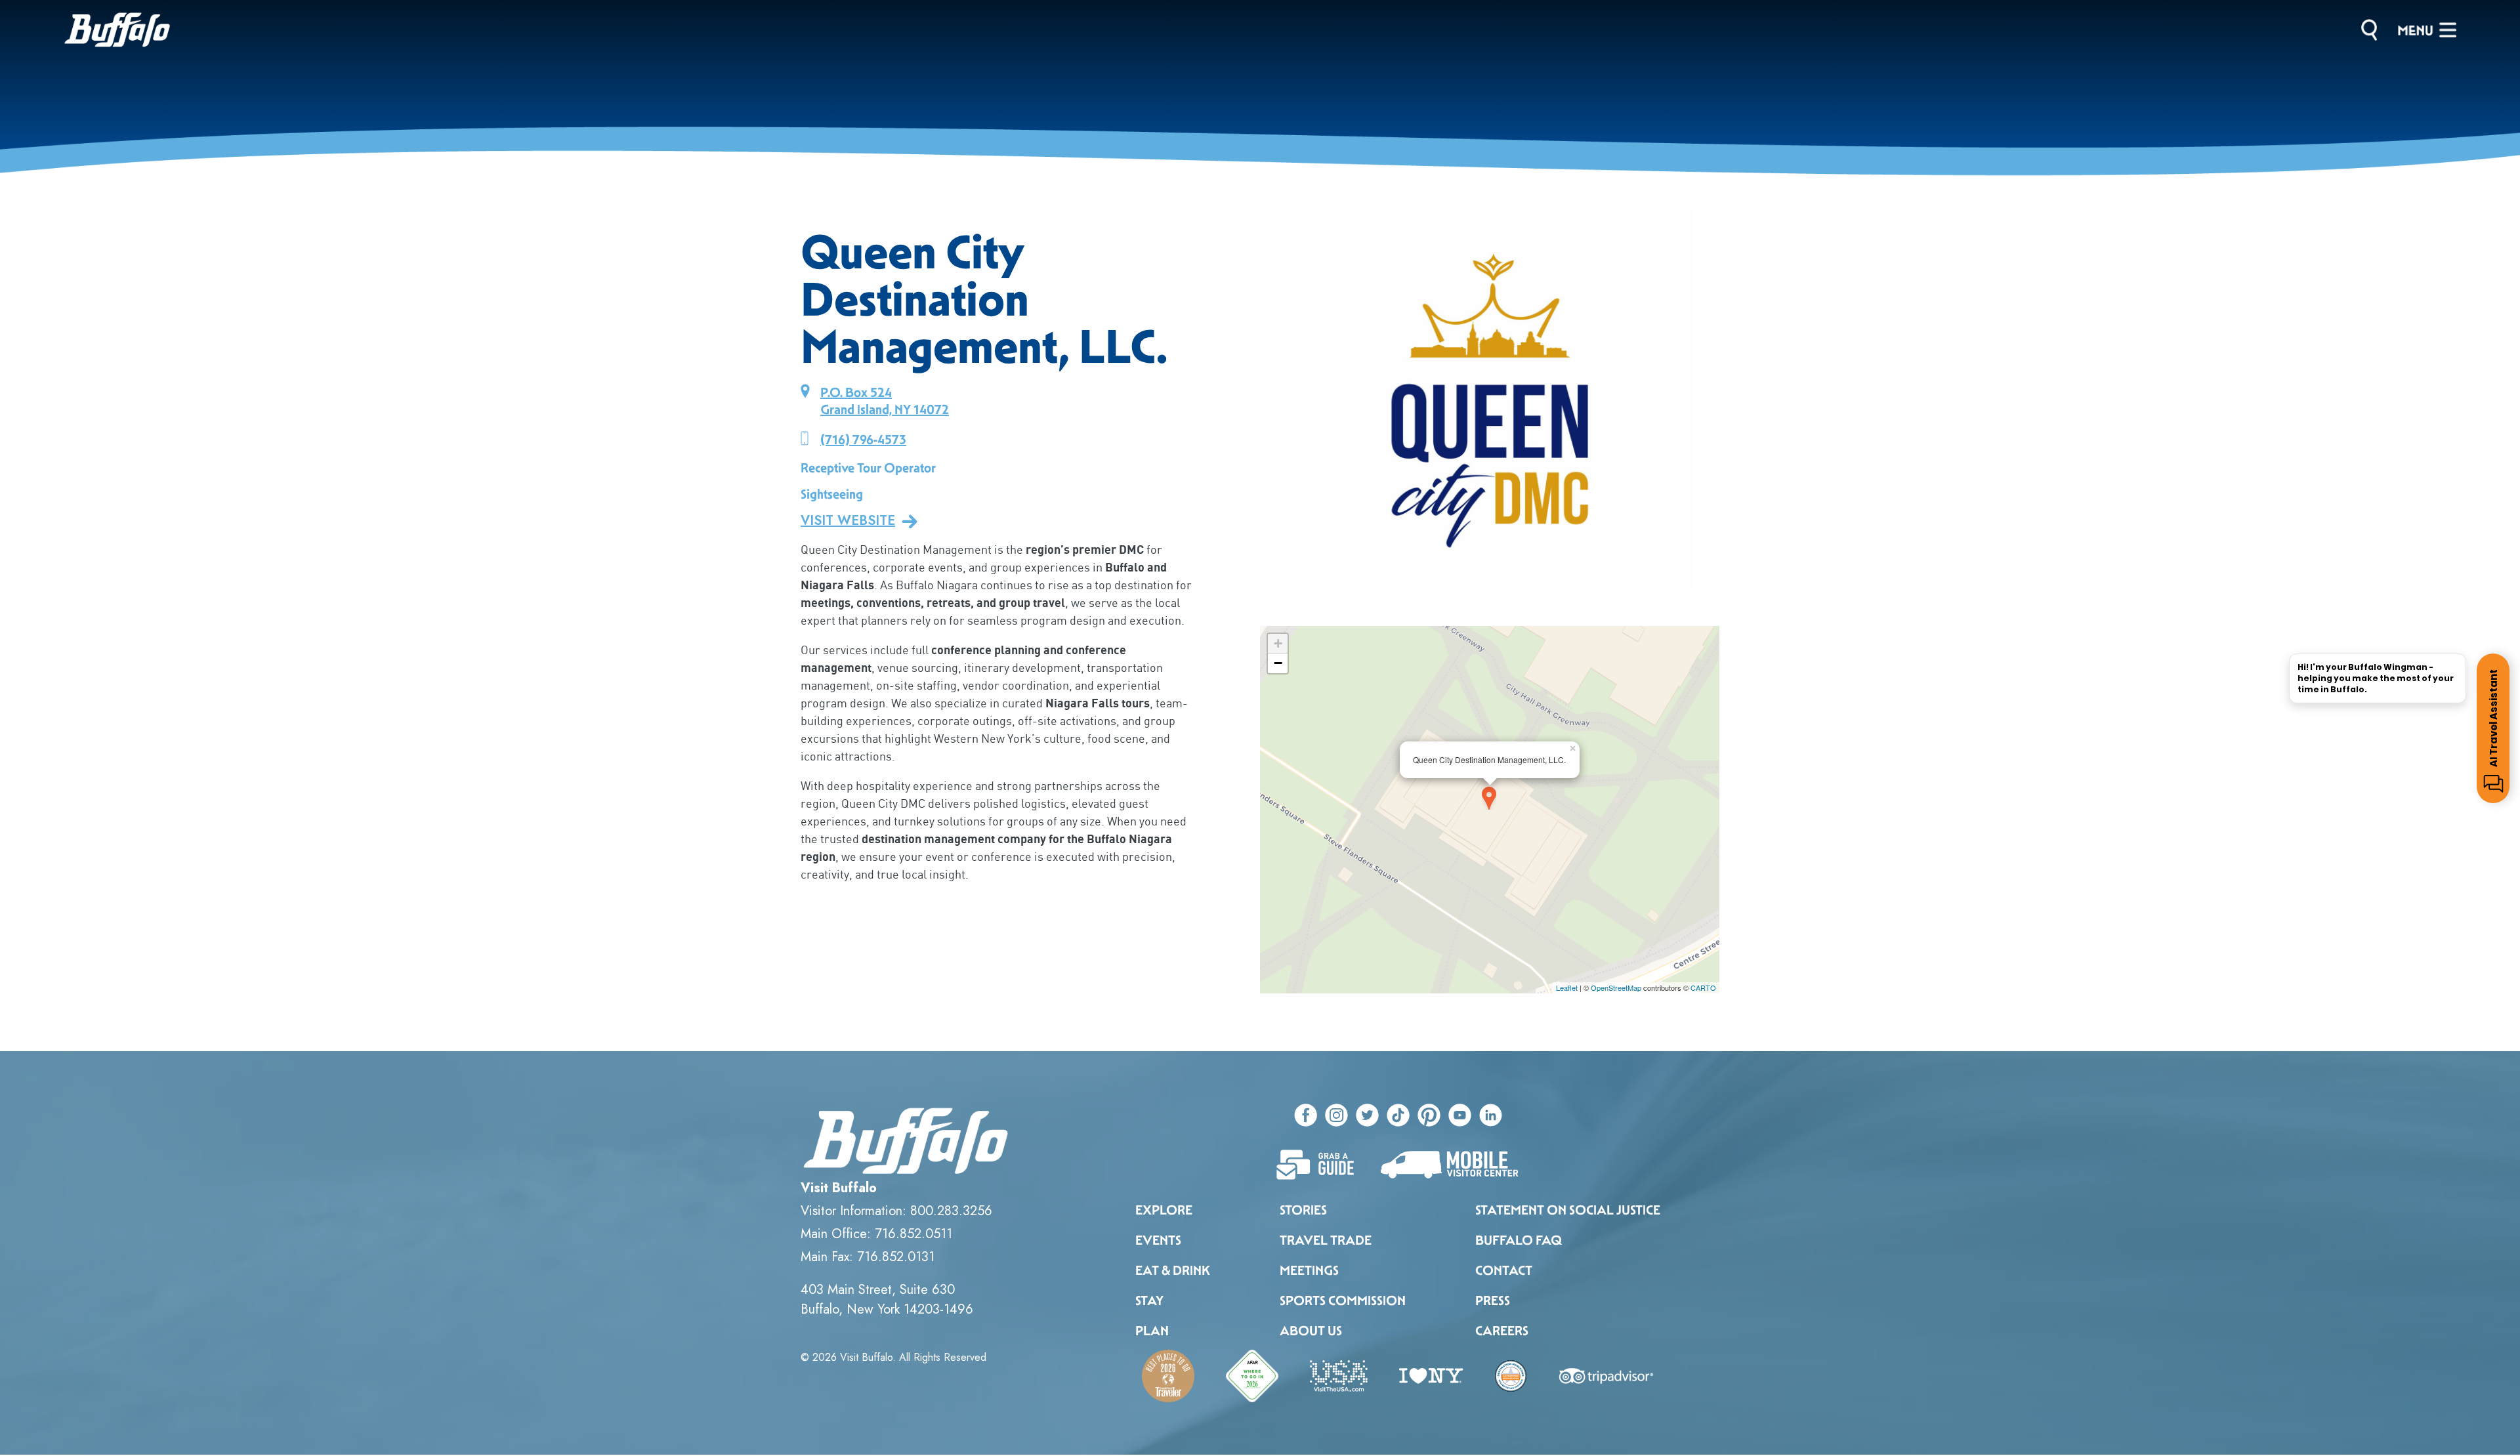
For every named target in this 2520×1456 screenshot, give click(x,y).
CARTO (1703, 988)
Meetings (1309, 1270)
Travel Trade (1326, 1240)
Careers (1502, 1331)
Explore (1164, 1210)
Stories (1303, 1210)
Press (1493, 1300)
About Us (1311, 1331)
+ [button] (1278, 643)
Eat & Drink (1173, 1270)
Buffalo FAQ (1519, 1240)
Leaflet (1567, 988)
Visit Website (848, 521)
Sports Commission (1343, 1300)
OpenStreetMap (1616, 988)
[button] (1275, 400)
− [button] (1278, 663)
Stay (1149, 1300)
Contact (1504, 1270)
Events (1158, 1240)
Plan (1152, 1331)
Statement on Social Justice (1568, 1210)
